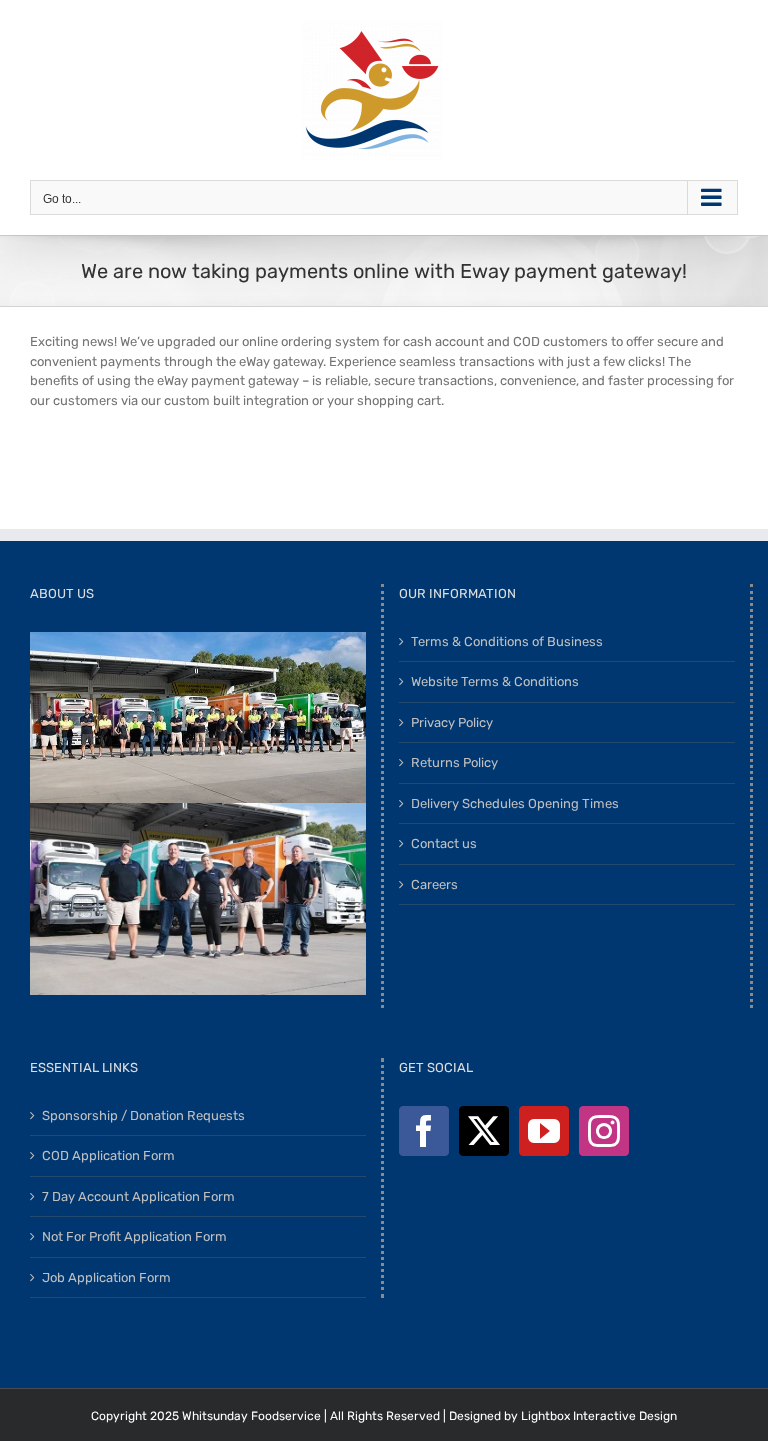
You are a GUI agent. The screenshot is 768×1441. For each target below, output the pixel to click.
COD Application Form (108, 1155)
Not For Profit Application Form (134, 1236)
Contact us (444, 843)
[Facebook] (424, 1131)
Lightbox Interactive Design (599, 1416)
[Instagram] (604, 1131)
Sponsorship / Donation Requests (143, 1115)
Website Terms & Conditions (495, 681)
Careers (434, 884)
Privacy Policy (452, 722)
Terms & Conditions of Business (507, 641)
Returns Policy (454, 762)
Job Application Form (106, 1277)
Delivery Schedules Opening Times (515, 803)
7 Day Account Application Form (138, 1196)
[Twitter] (484, 1131)
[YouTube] (544, 1131)
